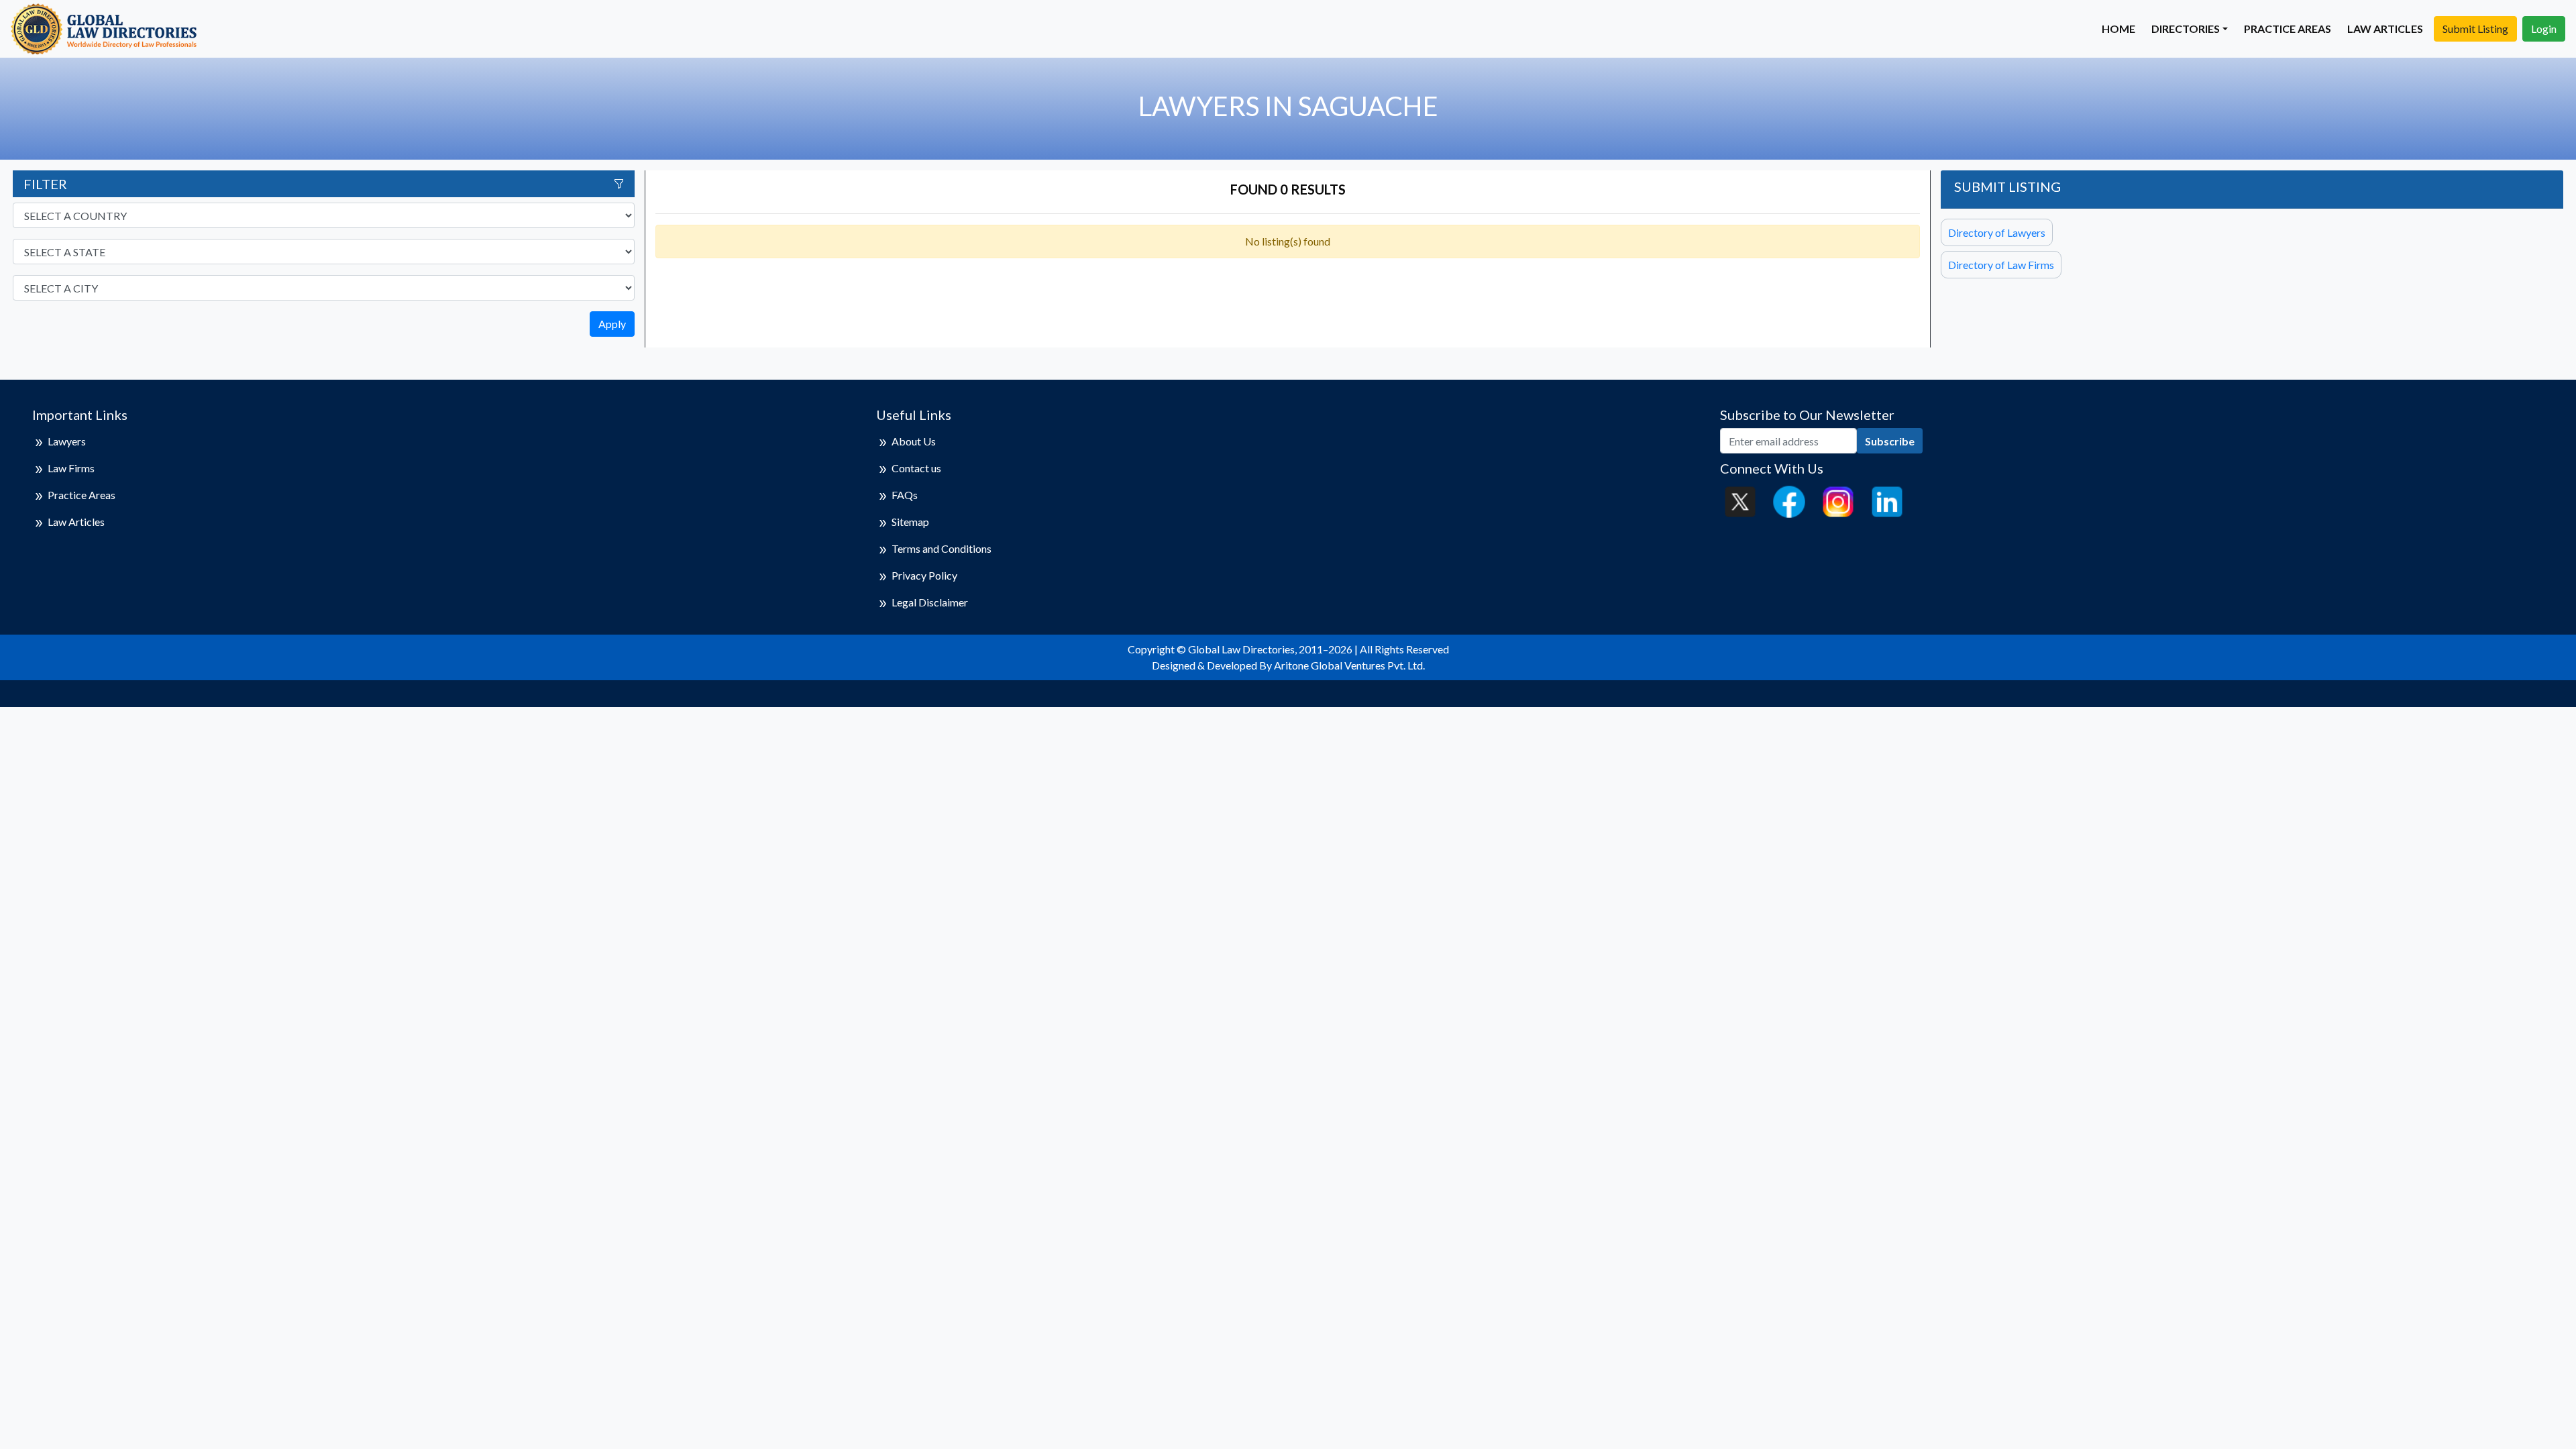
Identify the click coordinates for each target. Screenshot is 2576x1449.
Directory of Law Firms (2001, 265)
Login (2544, 29)
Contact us (916, 468)
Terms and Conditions (942, 548)
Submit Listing (2475, 29)
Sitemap (910, 522)
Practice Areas (2288, 29)
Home (2118, 29)
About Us (914, 441)
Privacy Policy (924, 575)
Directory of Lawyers (1997, 232)
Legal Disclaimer (930, 602)
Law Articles (2385, 29)
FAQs (905, 495)
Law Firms (71, 468)
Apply (612, 324)
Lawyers (67, 441)
